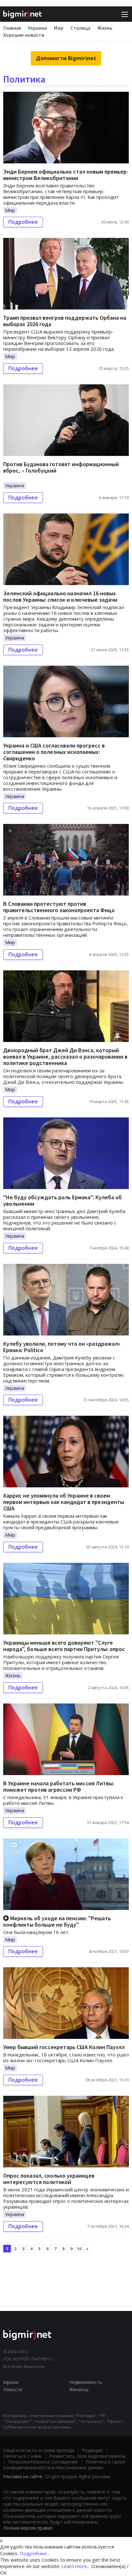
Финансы (79, 2389)
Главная (12, 28)
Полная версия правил (28, 2528)
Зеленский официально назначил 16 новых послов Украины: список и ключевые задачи (60, 596)
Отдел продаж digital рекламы (78, 2476)
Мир (59, 28)
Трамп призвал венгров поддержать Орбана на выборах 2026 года (65, 321)
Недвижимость (86, 2382)
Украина (37, 28)
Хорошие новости (24, 35)
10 (79, 2249)
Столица (80, 28)
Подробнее (23, 222)
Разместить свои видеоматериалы (87, 2456)
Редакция (92, 2450)
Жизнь (105, 28)
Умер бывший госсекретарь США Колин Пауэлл (64, 2047)
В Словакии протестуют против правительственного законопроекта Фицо (59, 907)
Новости (13, 2389)
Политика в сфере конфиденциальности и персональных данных (64, 2465)
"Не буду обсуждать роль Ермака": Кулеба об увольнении (62, 1200)
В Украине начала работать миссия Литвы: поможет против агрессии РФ (59, 1786)
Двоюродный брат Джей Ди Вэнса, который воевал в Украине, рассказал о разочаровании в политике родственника (65, 1057)
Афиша (11, 2382)
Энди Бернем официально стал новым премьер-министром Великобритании (66, 175)
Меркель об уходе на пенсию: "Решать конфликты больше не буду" (57, 1921)
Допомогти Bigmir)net (66, 58)
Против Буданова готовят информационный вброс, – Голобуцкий (61, 467)
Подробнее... (35, 2553)
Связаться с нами (22, 2456)
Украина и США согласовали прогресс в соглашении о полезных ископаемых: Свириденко (54, 752)
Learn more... (76, 2566)
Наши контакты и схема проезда (39, 2450)
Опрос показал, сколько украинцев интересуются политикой (49, 2179)
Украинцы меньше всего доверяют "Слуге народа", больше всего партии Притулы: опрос (64, 1646)
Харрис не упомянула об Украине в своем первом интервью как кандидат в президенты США (64, 1502)
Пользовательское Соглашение (43, 2462)
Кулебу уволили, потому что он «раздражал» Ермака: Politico (62, 1347)
